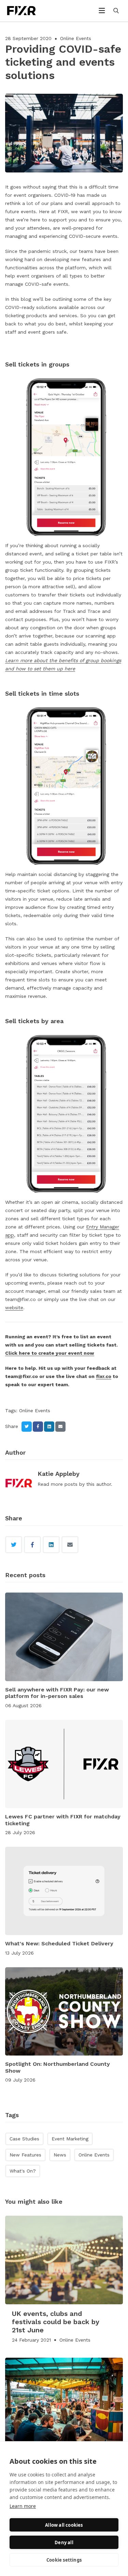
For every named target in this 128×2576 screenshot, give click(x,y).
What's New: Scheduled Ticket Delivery (59, 1943)
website (14, 1308)
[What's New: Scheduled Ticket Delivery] (64, 1891)
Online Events (76, 38)
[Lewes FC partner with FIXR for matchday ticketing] (64, 1764)
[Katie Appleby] (19, 1484)
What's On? (23, 2171)
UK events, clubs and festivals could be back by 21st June (56, 2322)
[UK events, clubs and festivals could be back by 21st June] (64, 2260)
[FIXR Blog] (29, 11)
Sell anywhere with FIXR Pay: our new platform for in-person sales (57, 1693)
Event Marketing (70, 2139)
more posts (64, 1484)
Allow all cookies (64, 2525)
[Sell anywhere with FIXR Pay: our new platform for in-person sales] (64, 1637)
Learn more (23, 2506)
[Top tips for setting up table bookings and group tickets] (64, 2402)
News (60, 2155)
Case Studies (24, 2139)
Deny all (64, 2542)
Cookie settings (64, 2560)
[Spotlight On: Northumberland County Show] (64, 2012)
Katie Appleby (59, 1474)
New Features (25, 2155)
